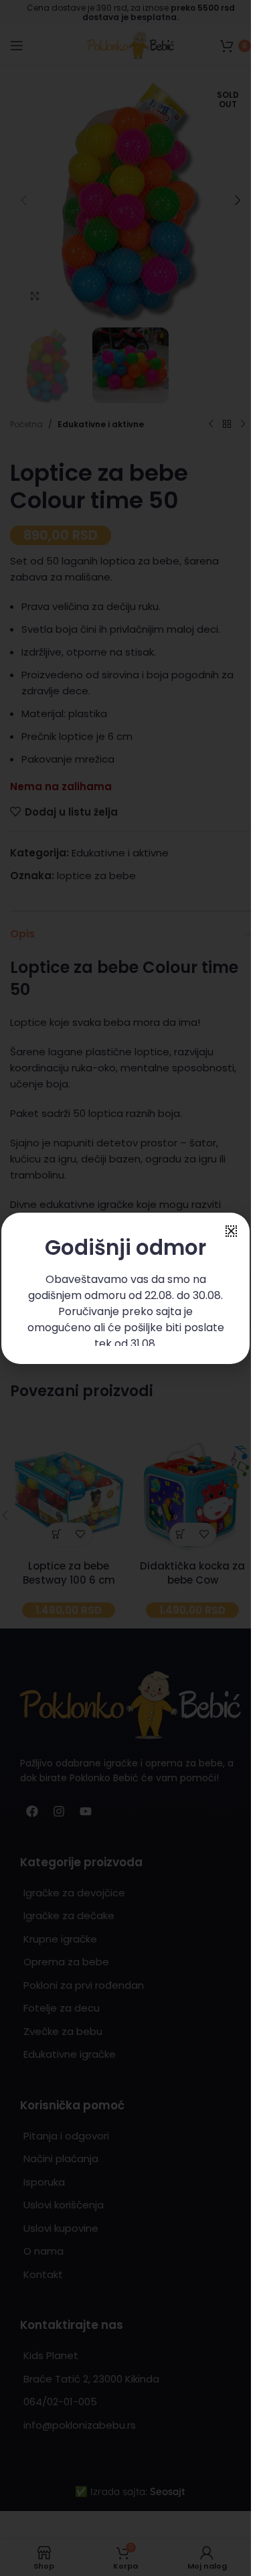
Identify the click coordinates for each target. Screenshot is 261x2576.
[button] (231, 1231)
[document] (125, 1288)
